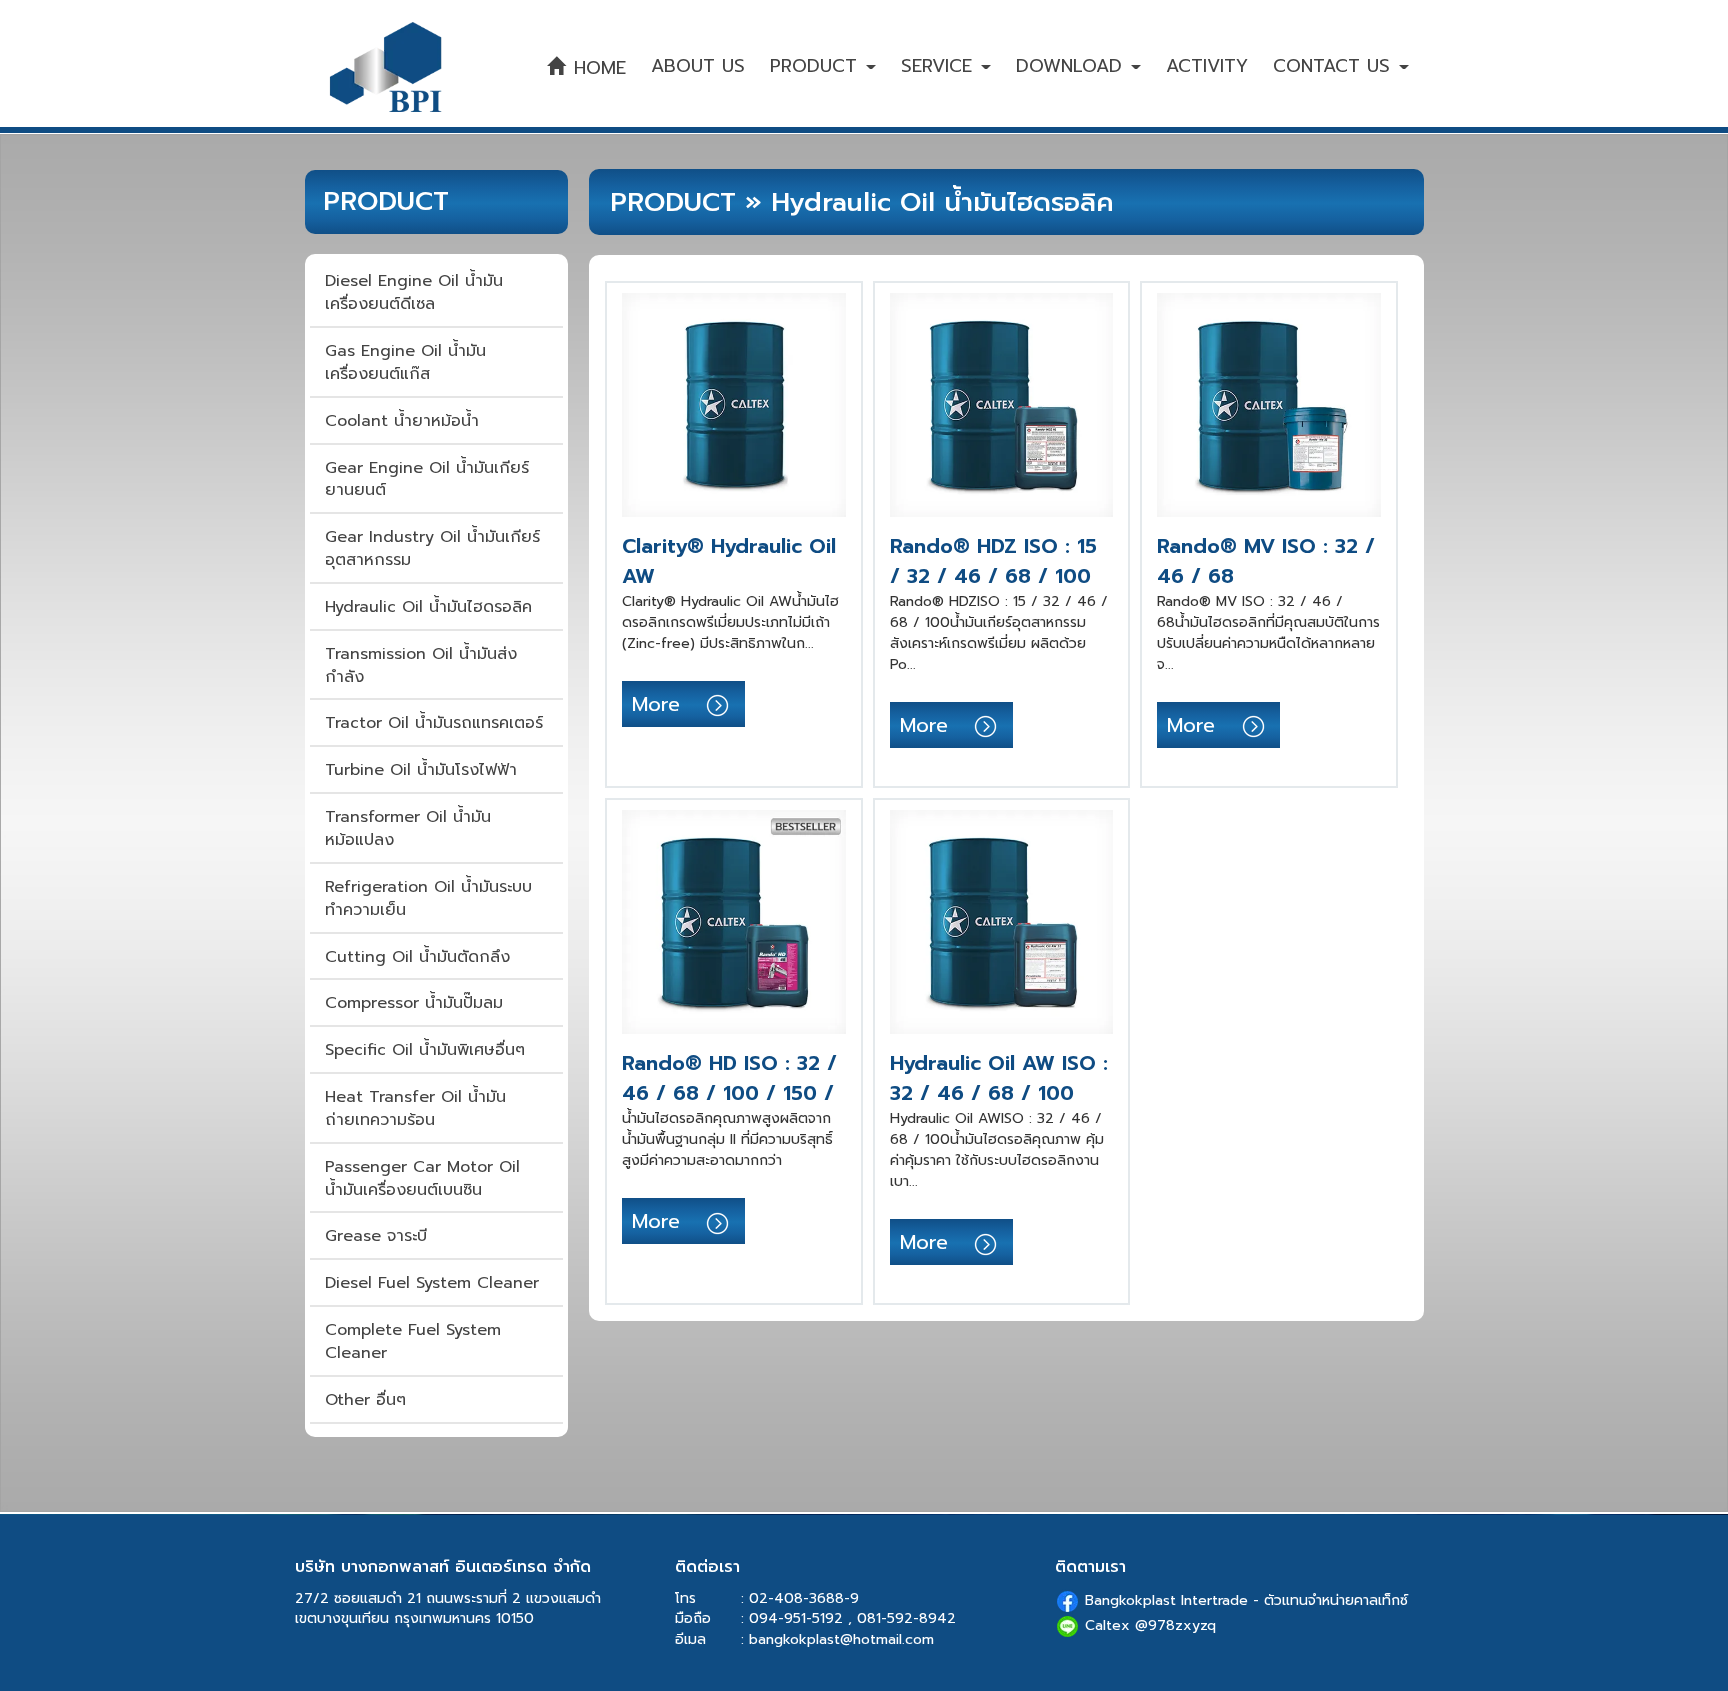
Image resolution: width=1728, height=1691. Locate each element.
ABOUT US (698, 66)
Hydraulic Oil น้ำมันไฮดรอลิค (428, 607)
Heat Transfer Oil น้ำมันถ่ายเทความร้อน (415, 1108)
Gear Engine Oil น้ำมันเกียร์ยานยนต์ (427, 479)
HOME (596, 68)
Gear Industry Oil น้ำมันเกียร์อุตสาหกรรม (432, 548)
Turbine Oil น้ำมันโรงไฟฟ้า (421, 770)
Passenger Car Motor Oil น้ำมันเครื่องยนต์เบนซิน (422, 1178)
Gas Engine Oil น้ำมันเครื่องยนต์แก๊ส (405, 362)
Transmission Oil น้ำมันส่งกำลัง (421, 665)
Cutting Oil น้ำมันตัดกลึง (417, 957)
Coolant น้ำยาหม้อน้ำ (402, 421)
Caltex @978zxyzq (1150, 1625)
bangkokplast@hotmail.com (841, 1639)
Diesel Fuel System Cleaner (432, 1283)
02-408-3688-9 (804, 1598)
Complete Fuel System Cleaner (413, 1341)
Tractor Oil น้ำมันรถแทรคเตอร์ (434, 723)
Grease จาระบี (376, 1236)
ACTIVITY (1207, 66)
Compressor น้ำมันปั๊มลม (414, 1003)
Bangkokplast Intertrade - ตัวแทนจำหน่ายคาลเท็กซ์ (1246, 1600)
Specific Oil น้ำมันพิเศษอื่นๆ (425, 1050)
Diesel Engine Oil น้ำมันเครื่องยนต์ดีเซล (414, 292)
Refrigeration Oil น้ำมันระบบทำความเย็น (428, 898)
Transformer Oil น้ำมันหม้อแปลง (408, 828)
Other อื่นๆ (365, 1400)
